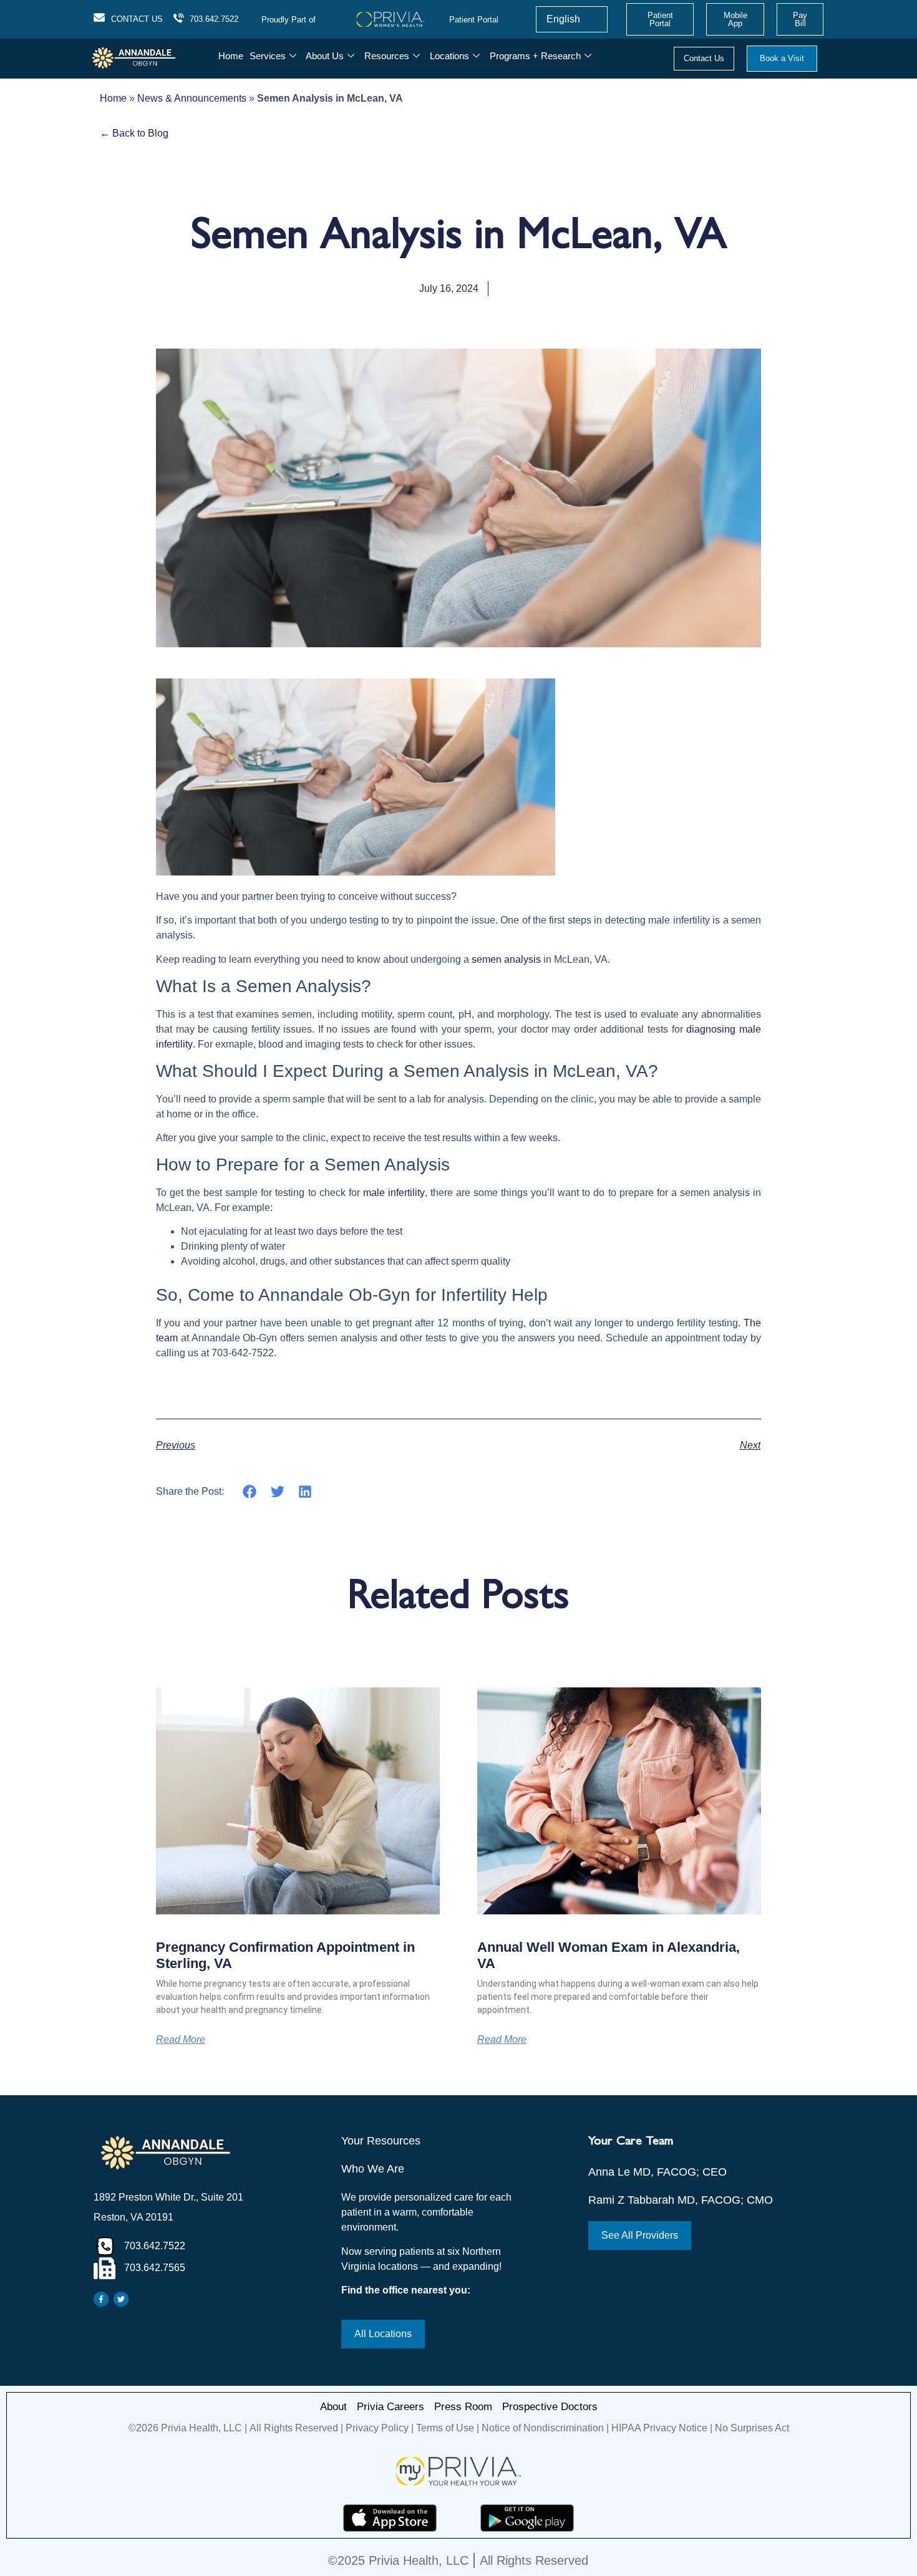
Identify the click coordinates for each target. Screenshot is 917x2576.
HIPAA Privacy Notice (659, 2428)
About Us (325, 56)
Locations (449, 56)
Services (268, 56)
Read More (181, 2040)
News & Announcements (192, 98)
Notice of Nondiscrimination (544, 2428)
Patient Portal (474, 20)
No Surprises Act (752, 2428)
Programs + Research (535, 56)
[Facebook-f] (101, 2299)
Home (231, 56)
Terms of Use (445, 2428)
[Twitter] (121, 2299)
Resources (387, 56)
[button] (250, 1491)
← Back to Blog (134, 133)
